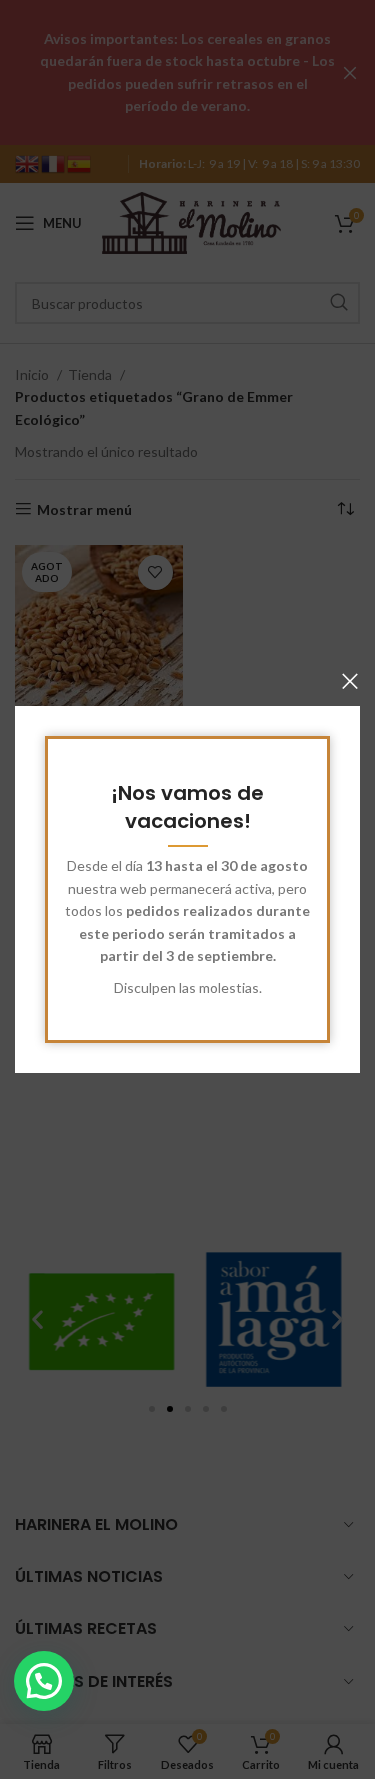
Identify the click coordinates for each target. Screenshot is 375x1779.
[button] (44, 1681)
